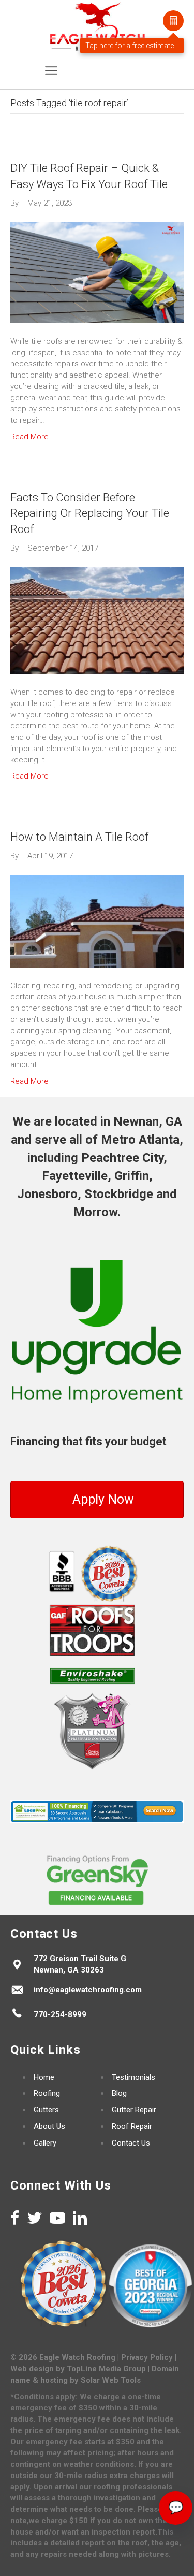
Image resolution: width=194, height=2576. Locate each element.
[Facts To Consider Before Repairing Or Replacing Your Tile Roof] (97, 620)
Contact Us (131, 2143)
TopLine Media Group (106, 2369)
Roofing (47, 2093)
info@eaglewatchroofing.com (88, 1990)
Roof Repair (132, 2126)
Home (44, 2077)
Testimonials (133, 2077)
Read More (29, 437)
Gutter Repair (134, 2110)
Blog (119, 2093)
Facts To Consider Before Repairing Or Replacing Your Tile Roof (90, 514)
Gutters (46, 2110)
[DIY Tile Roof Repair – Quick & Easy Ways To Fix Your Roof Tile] (97, 272)
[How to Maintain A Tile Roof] (97, 920)
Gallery (45, 2143)
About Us (49, 2126)
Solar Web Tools (111, 2380)
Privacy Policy (147, 2357)
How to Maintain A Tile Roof (79, 837)
